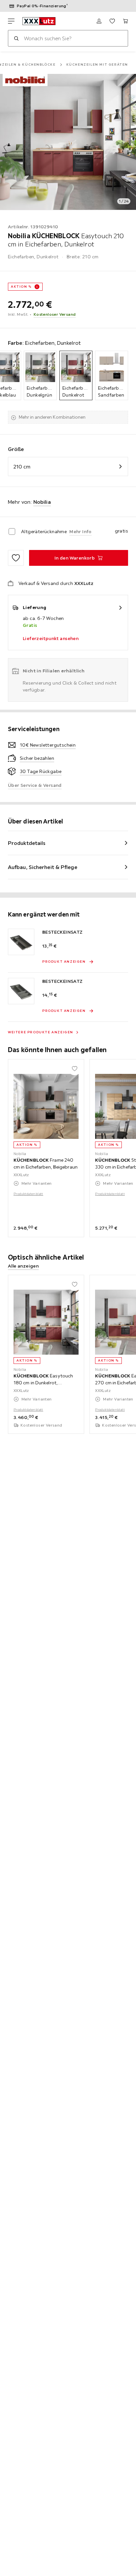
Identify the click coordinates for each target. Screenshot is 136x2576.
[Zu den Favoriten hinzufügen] (16, 558)
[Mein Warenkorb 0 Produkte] (125, 21)
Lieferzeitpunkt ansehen (51, 638)
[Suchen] (16, 38)
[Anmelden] (99, 21)
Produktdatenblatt (28, 1194)
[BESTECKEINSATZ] (21, 942)
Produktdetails (27, 843)
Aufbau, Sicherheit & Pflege (43, 867)
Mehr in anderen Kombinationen (52, 417)
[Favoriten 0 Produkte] (112, 21)
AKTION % (21, 287)
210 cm (22, 467)
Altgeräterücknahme (44, 531)
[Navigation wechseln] (11, 21)
